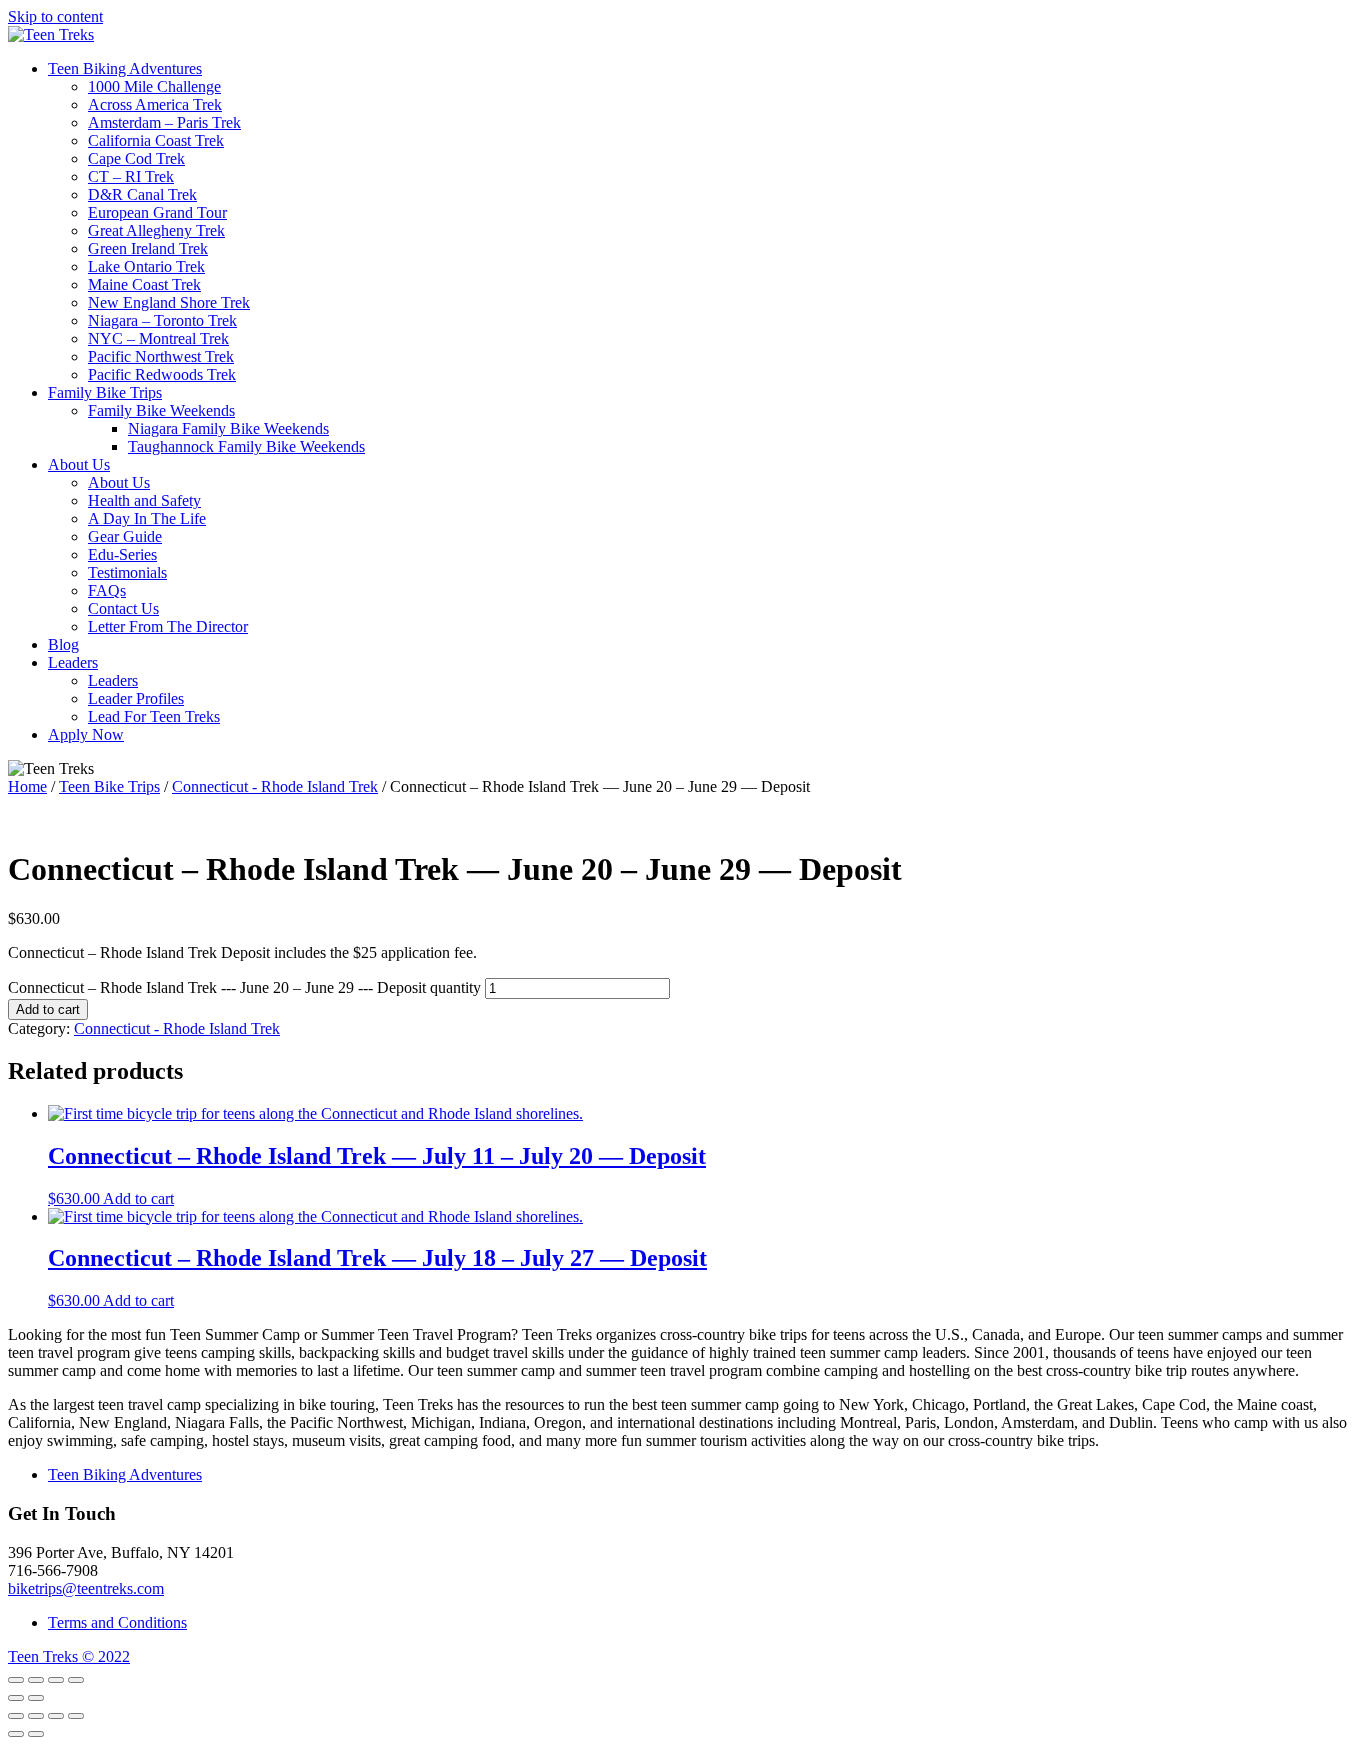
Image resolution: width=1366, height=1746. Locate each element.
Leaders (73, 662)
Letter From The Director (168, 626)
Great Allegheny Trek (156, 230)
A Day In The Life (147, 518)
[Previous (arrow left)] (16, 1698)
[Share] (36, 1680)
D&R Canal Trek (142, 194)
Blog (63, 644)
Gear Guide (125, 536)
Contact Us (123, 608)
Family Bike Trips (105, 392)
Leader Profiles (136, 698)
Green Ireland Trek (148, 248)
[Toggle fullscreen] (56, 1680)
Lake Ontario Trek (146, 266)
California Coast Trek (156, 140)
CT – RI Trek (131, 176)
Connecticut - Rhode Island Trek (275, 786)
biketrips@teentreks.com (86, 1588)
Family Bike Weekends (161, 410)
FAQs (107, 590)
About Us (79, 464)
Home (27, 786)
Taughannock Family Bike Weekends (246, 446)
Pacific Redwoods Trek (162, 374)
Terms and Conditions (117, 1622)
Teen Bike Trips (109, 786)
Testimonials (127, 572)
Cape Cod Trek (136, 158)
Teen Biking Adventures (125, 68)
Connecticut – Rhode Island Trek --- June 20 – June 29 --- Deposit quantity (244, 987)
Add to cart (48, 1009)
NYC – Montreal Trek (158, 338)
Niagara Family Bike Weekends (228, 428)
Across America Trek (155, 104)
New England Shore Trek (169, 302)
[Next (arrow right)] (36, 1698)
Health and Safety (144, 500)
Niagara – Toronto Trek (162, 320)
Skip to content (55, 16)
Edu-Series (122, 554)
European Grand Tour (157, 212)
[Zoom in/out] (76, 1680)
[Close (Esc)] (16, 1680)
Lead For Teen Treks (154, 716)
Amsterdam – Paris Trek (164, 122)
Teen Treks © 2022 (69, 1656)
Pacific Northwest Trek (161, 356)
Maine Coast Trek (144, 284)
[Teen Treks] (51, 34)
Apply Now (86, 734)
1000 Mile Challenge (154, 86)
